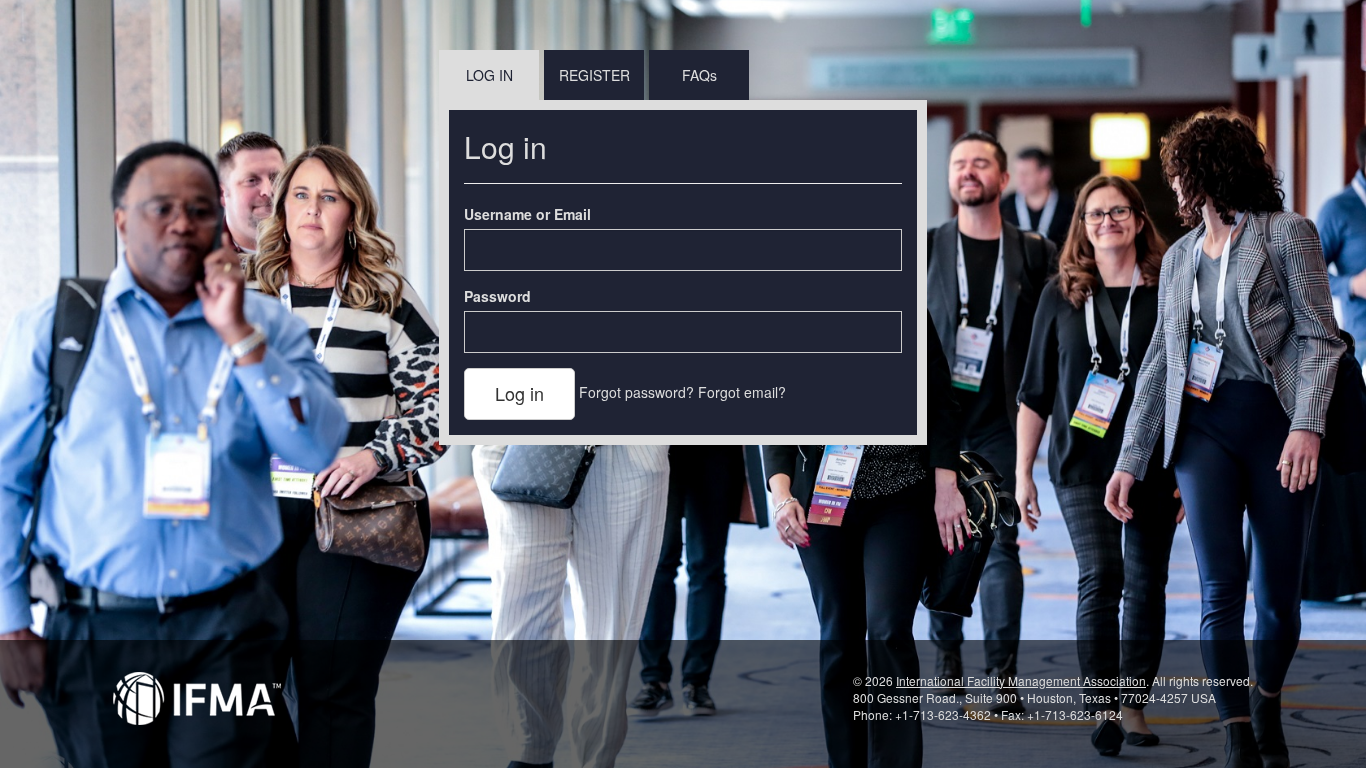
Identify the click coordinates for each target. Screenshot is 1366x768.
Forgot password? (636, 392)
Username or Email (527, 214)
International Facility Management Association (1021, 680)
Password (497, 296)
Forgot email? (742, 392)
